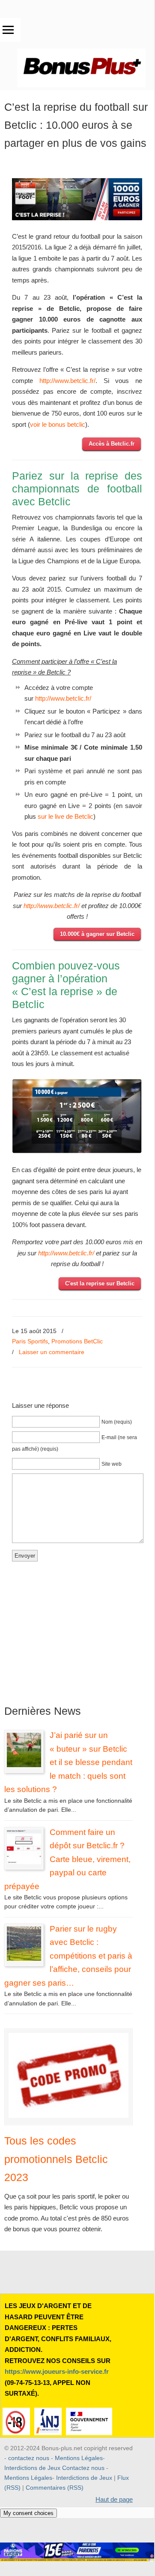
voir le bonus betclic (58, 424)
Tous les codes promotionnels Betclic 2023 (56, 2159)
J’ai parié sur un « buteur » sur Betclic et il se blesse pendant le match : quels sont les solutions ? (68, 1762)
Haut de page (114, 2499)
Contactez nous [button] (83, 2468)
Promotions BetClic (77, 1341)
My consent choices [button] (28, 2513)
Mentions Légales (79, 2458)
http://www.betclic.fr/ (67, 381)
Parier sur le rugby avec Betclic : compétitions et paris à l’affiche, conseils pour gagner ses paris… (68, 1956)
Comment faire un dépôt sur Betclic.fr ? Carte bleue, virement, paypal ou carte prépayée (67, 1859)
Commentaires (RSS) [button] (55, 2488)
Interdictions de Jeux (32, 2468)
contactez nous (29, 2458)
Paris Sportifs (30, 1341)
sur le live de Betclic (66, 816)
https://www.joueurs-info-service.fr (57, 2371)
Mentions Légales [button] (28, 2478)
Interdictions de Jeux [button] (84, 2478)
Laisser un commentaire (52, 1352)
